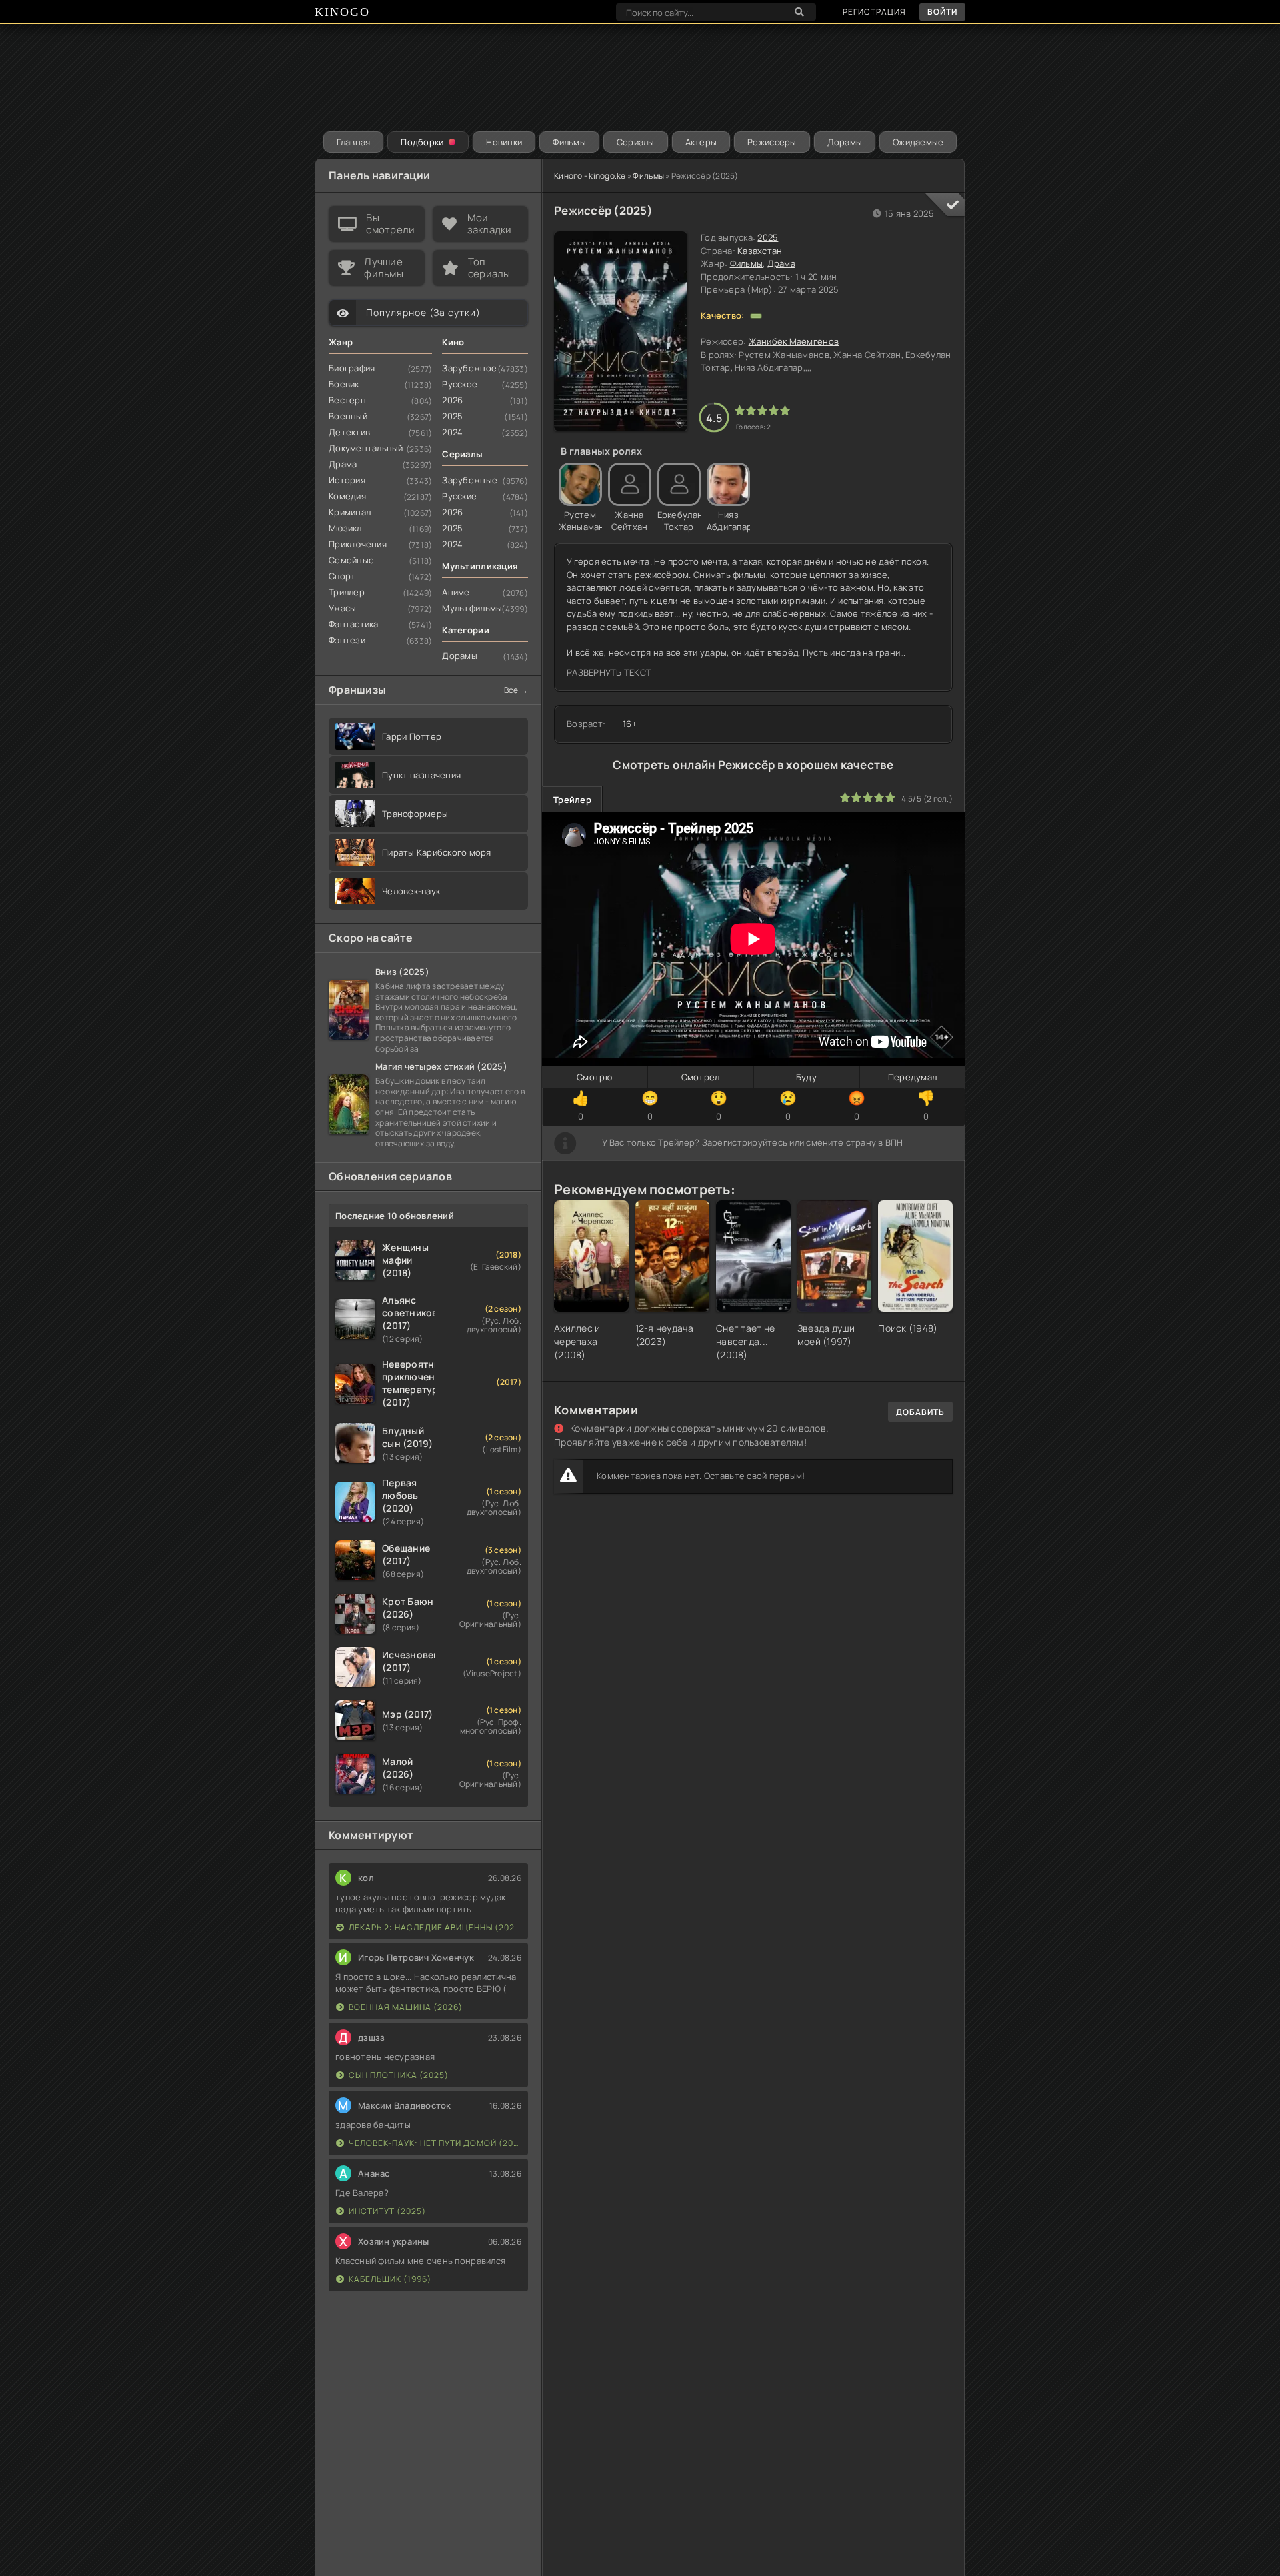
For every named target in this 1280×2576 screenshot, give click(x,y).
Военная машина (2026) (406, 2007)
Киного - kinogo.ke (590, 176)
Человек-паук (411, 891)
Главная (354, 142)
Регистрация (874, 12)
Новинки (504, 142)
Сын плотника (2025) (399, 2075)
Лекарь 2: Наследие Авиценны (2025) (435, 1927)
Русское (460, 384)
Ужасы (342, 608)
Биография (352, 368)
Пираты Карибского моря (437, 852)
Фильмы (569, 142)
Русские (459, 496)
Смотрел (701, 1077)
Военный (348, 416)
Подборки (422, 142)
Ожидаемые (918, 142)
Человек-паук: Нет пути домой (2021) (435, 2143)
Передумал (912, 1077)
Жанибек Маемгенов (794, 341)
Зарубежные (470, 480)
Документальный (366, 448)
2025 (768, 237)
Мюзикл (345, 528)
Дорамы (845, 142)
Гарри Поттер (412, 736)
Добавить (920, 1412)
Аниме (456, 592)
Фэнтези (347, 640)
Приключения (358, 544)
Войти (942, 12)
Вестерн (347, 400)
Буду (806, 1077)
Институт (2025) (387, 2211)
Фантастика (354, 624)
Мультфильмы (472, 608)
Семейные (351, 560)
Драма (781, 263)
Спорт (342, 576)
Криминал (350, 512)
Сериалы (636, 142)
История (347, 480)
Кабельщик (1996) (390, 2279)
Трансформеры (415, 814)
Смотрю (594, 1077)
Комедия (347, 496)
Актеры (701, 142)
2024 (452, 432)
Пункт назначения (421, 775)
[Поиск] (799, 12)
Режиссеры (772, 142)
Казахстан (760, 251)
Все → (516, 690)
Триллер (347, 592)
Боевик (344, 384)
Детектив (349, 432)
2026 (452, 400)
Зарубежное (469, 368)
